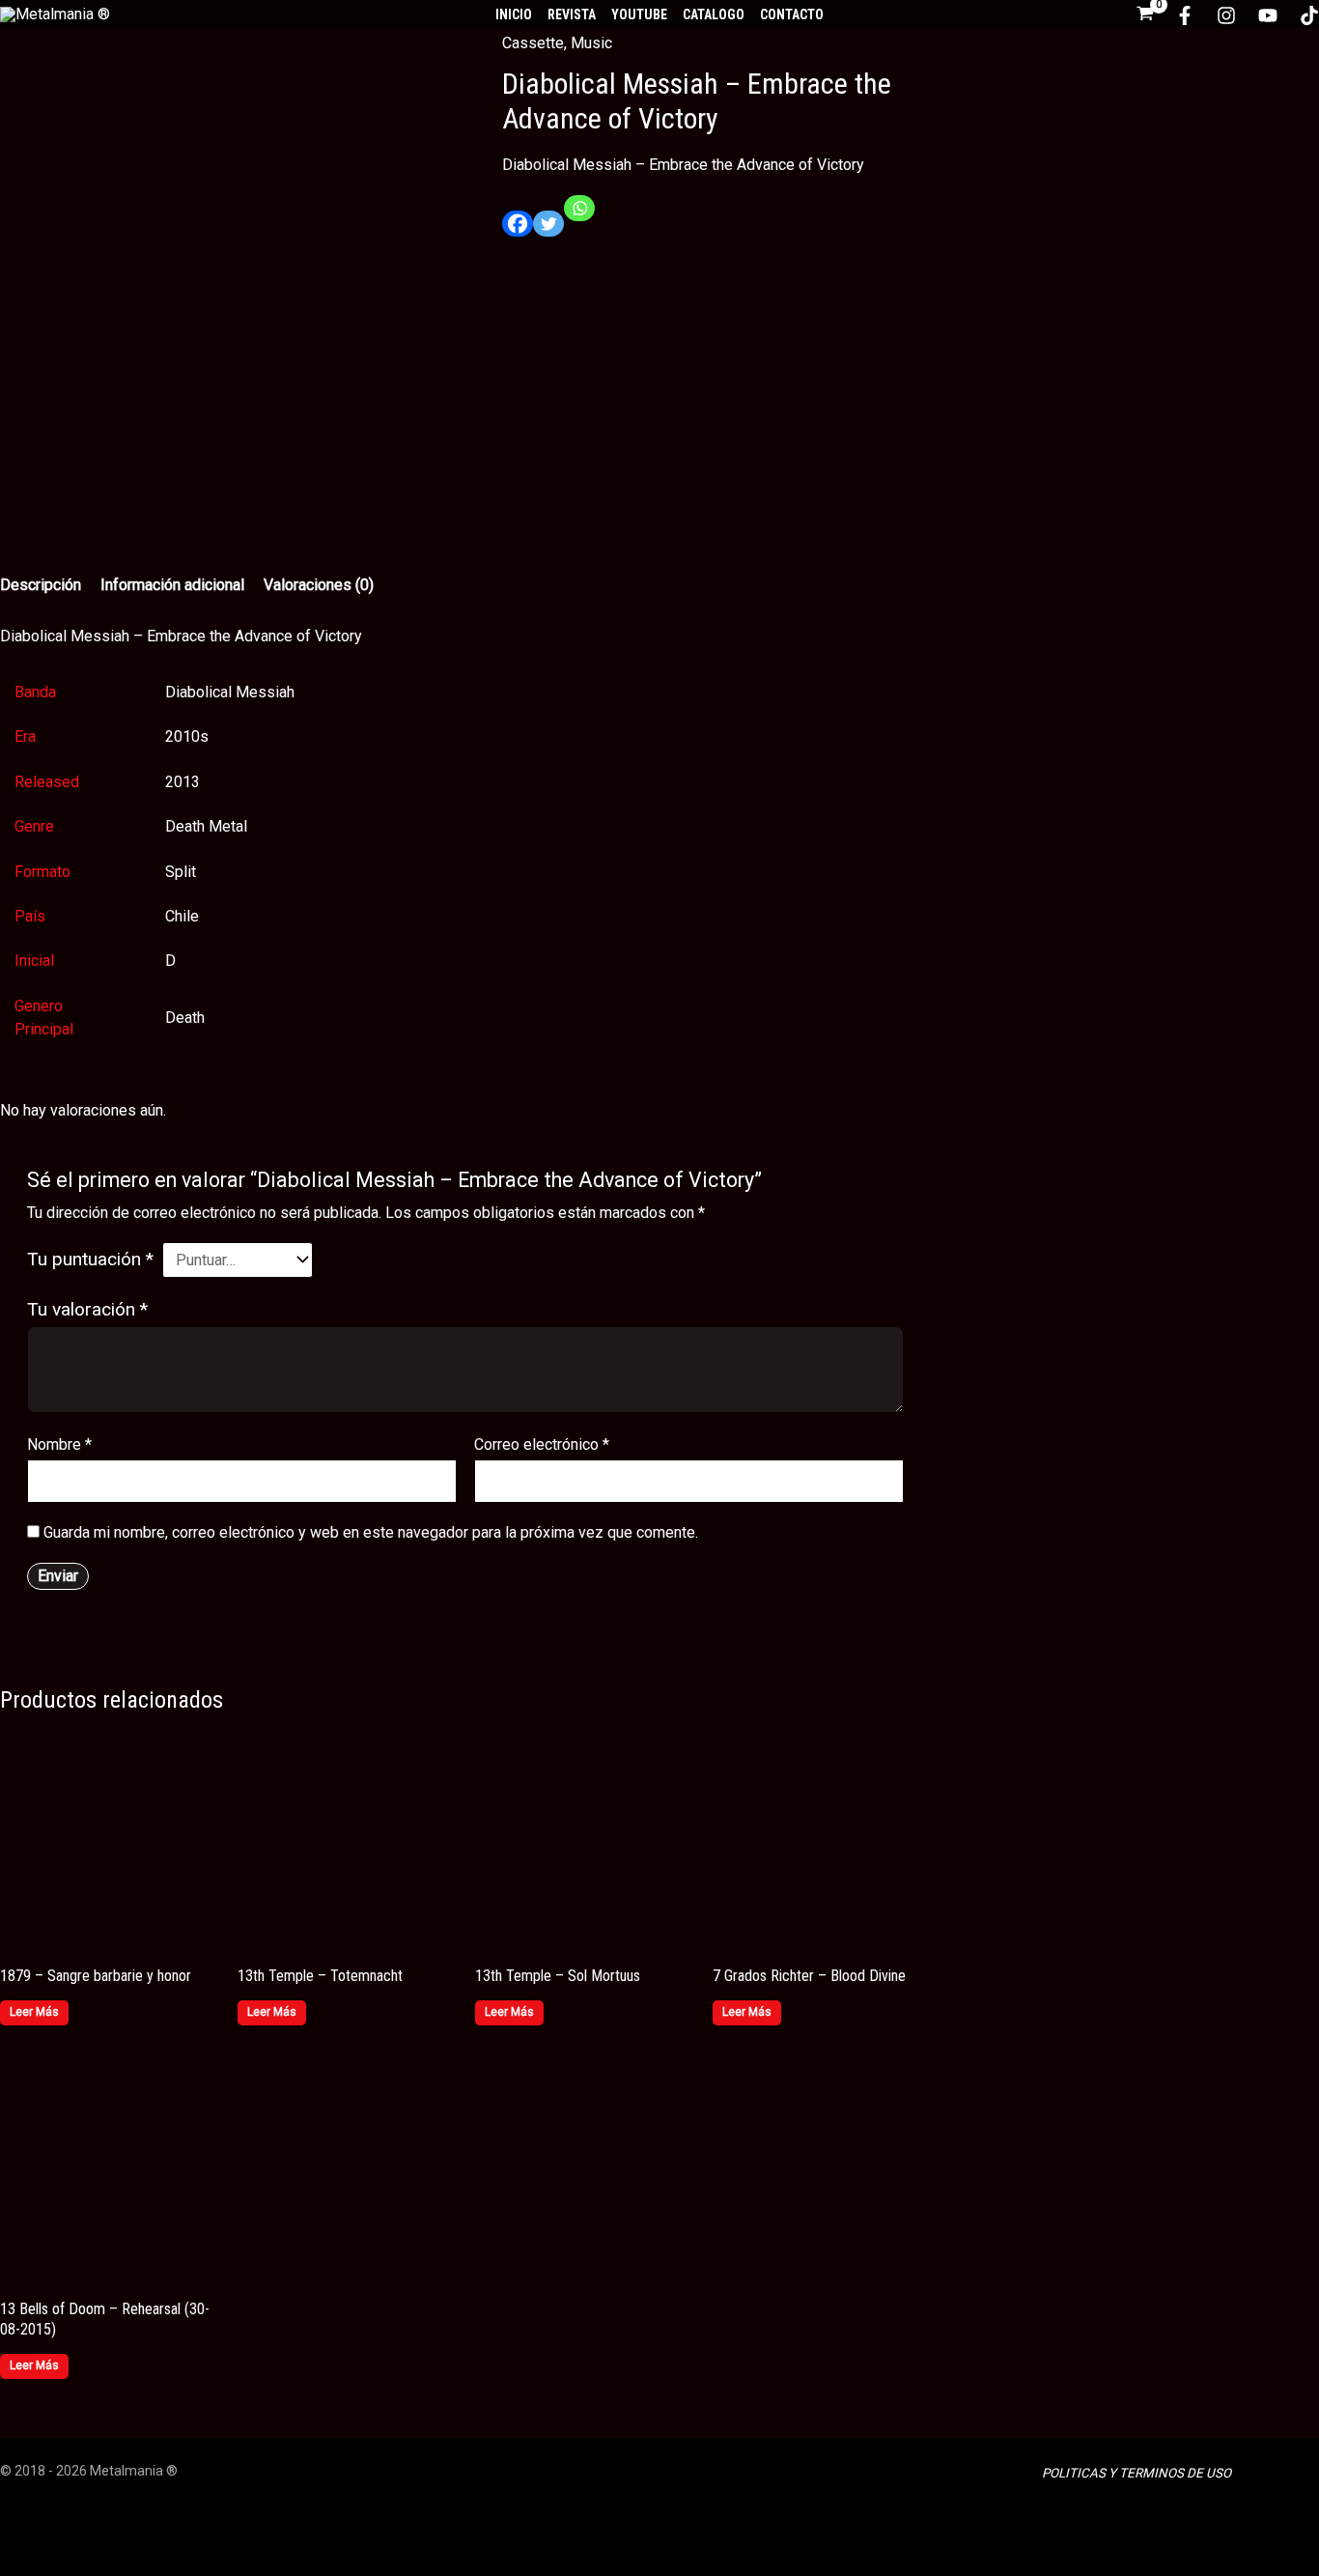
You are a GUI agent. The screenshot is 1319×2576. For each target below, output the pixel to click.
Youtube (639, 14)
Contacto (792, 14)
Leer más (34, 2012)
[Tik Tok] (1309, 15)
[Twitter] (548, 231)
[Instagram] (1226, 15)
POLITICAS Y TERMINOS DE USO (1137, 2473)
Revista (572, 14)
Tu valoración (87, 1309)
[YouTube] (1268, 15)
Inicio (514, 14)
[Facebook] (1185, 15)
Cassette (533, 43)
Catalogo (714, 14)
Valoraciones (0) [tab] (319, 585)
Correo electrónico (542, 1444)
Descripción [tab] (41, 585)
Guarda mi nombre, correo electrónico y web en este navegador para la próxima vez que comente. (371, 1532)
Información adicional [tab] (172, 585)
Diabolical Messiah (230, 692)
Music (591, 43)
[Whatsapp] (579, 216)
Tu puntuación (90, 1259)
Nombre (59, 1444)
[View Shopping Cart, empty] (1145, 15)
